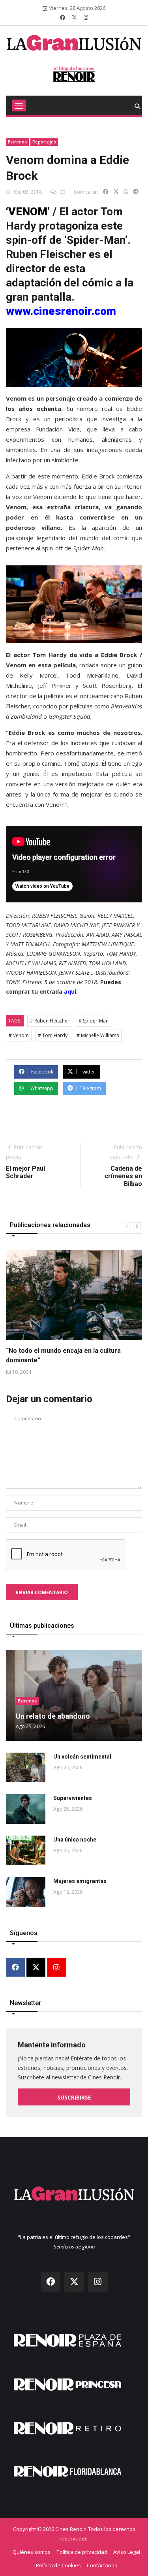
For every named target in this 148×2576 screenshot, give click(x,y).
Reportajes (44, 142)
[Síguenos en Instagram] (86, 17)
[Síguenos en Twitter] (74, 17)
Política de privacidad (82, 2552)
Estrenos (17, 142)
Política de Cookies (58, 2565)
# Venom (19, 1035)
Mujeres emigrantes (80, 1881)
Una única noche (75, 1840)
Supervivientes (73, 1798)
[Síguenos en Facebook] (63, 17)
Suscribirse (74, 2097)
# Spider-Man (94, 1021)
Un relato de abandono (53, 1716)
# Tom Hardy (53, 1035)
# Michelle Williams (98, 1035)
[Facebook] (15, 1968)
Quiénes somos (32, 2552)
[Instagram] (56, 1968)
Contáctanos (102, 2565)
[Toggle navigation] (19, 105)
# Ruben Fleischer (50, 1021)
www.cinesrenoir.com (61, 311)
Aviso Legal (127, 2552)
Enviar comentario (42, 1592)
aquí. (71, 991)
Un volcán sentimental (82, 1757)
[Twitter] (36, 1968)
